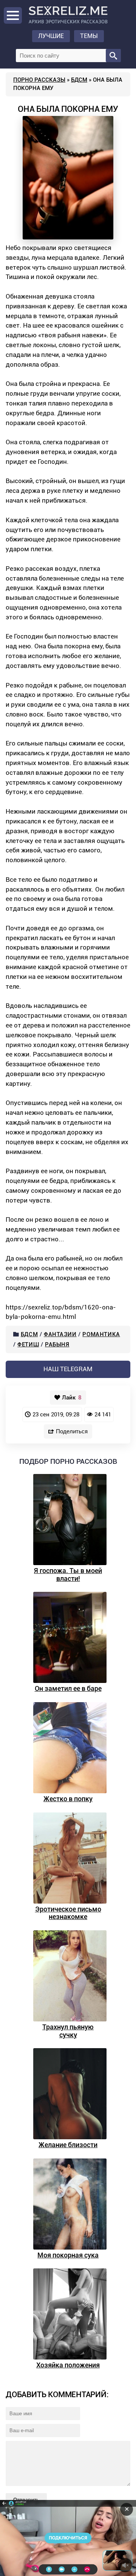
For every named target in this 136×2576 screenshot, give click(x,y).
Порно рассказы (39, 80)
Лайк (72, 1398)
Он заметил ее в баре (68, 1688)
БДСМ (79, 80)
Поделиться (72, 1431)
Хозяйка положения (68, 2365)
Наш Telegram (68, 1369)
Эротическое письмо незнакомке (68, 1913)
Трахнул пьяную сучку (68, 2031)
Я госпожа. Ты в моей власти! (68, 1575)
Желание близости (68, 2145)
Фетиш (28, 1344)
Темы (89, 36)
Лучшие (51, 36)
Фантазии (60, 1334)
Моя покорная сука (68, 2255)
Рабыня (57, 1344)
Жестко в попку (68, 1799)
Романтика (101, 1334)
